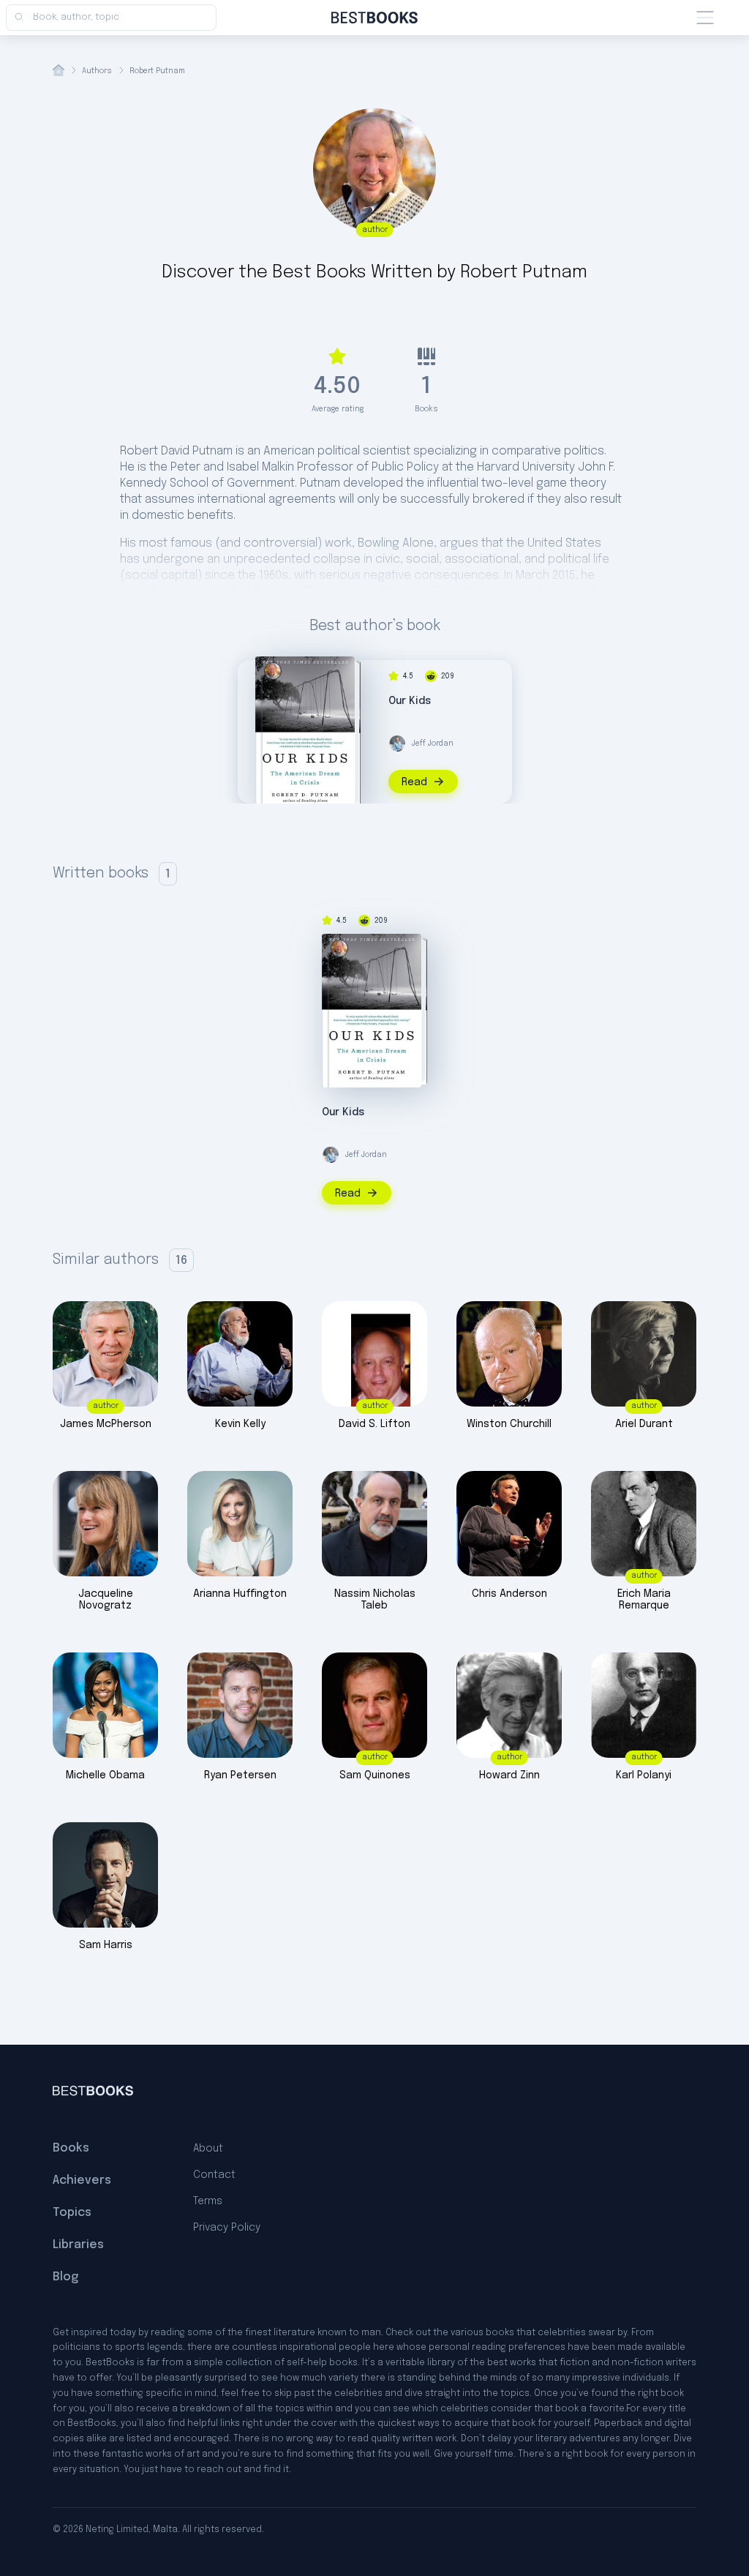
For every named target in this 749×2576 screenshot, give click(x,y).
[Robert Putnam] (273, 671)
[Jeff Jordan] (397, 744)
